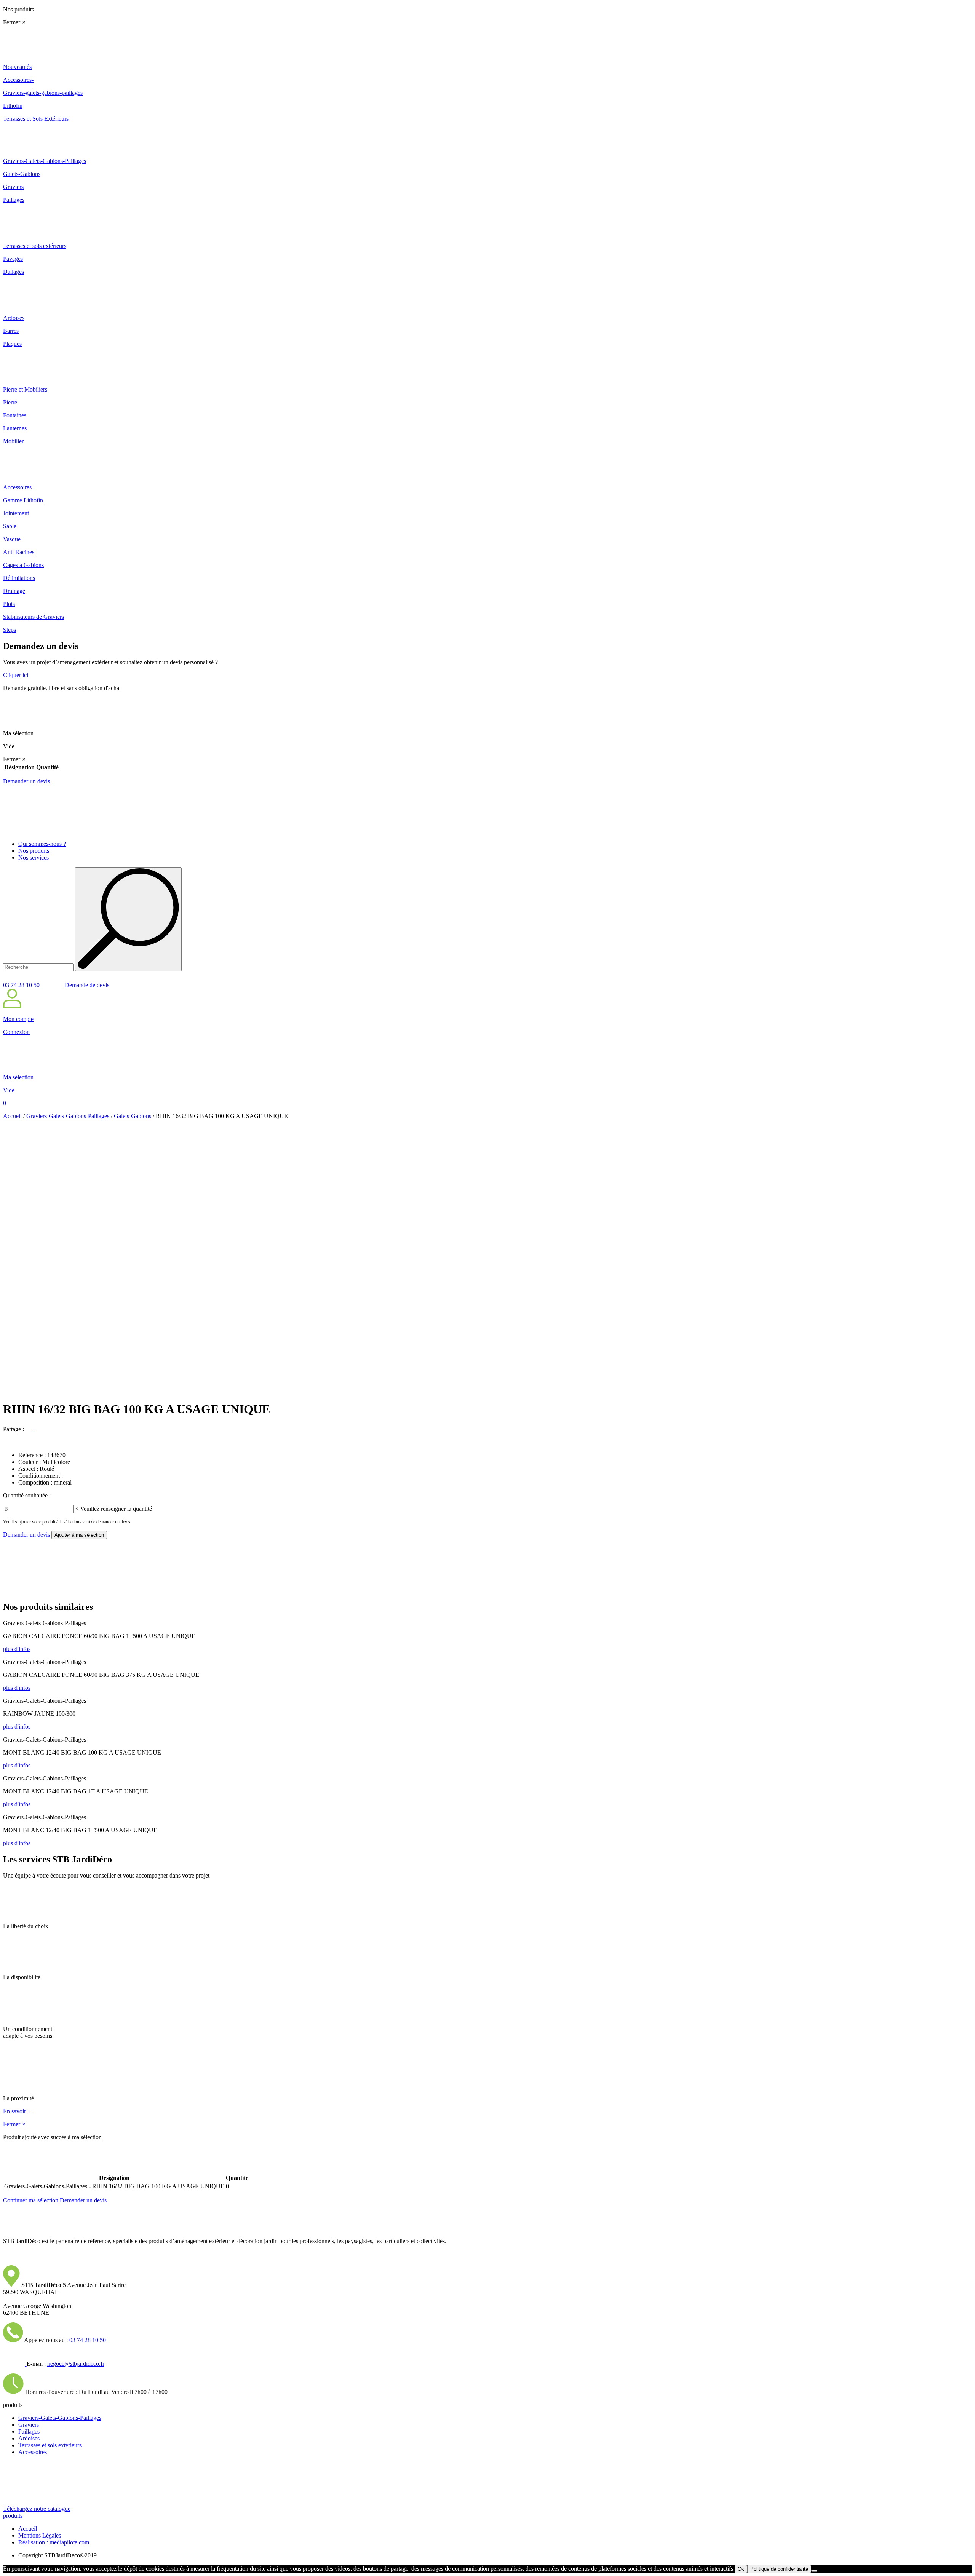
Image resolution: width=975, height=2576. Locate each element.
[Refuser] (814, 2571)
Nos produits (34, 851)
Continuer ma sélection (31, 2200)
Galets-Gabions (133, 1116)
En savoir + (17, 2111)
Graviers (29, 2425)
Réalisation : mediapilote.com (54, 2542)
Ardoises (29, 2438)
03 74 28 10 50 (21, 985)
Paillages (29, 2431)
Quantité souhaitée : (27, 1495)
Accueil (12, 1116)
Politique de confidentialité (779, 2569)
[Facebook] (30, 1429)
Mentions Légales (40, 2535)
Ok (741, 2569)
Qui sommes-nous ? (42, 844)
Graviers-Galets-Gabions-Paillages (68, 1116)
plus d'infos (17, 1649)
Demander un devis (26, 781)
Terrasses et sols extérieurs (50, 2445)
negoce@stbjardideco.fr (76, 2364)
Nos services (34, 857)
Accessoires (33, 2452)
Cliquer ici (16, 675)
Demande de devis (86, 985)
